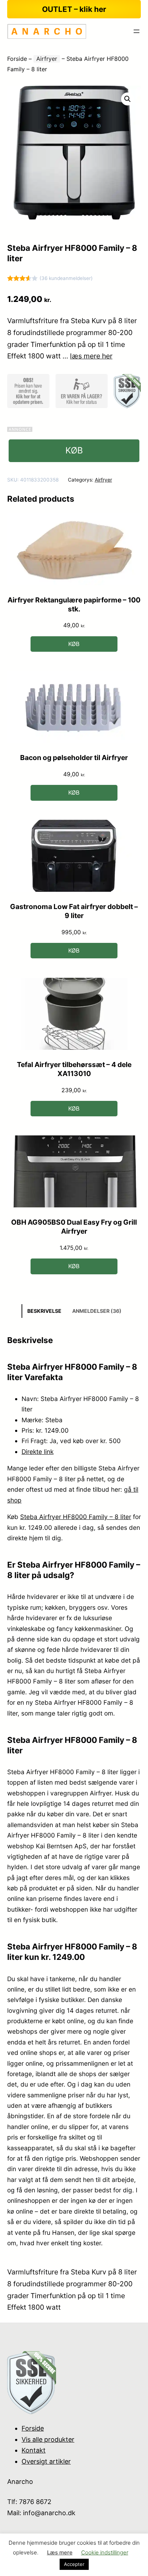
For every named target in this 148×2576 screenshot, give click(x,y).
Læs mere (60, 2552)
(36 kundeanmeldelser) (66, 278)
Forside (17, 59)
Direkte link (38, 1452)
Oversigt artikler (46, 2461)
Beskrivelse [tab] (44, 1311)
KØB (74, 450)
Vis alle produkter (48, 2439)
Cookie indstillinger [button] (105, 2552)
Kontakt (34, 2450)
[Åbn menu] (137, 31)
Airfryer (47, 59)
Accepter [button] (74, 2564)
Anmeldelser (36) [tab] (97, 1311)
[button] (128, 99)
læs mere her (91, 356)
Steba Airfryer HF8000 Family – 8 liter (76, 1517)
